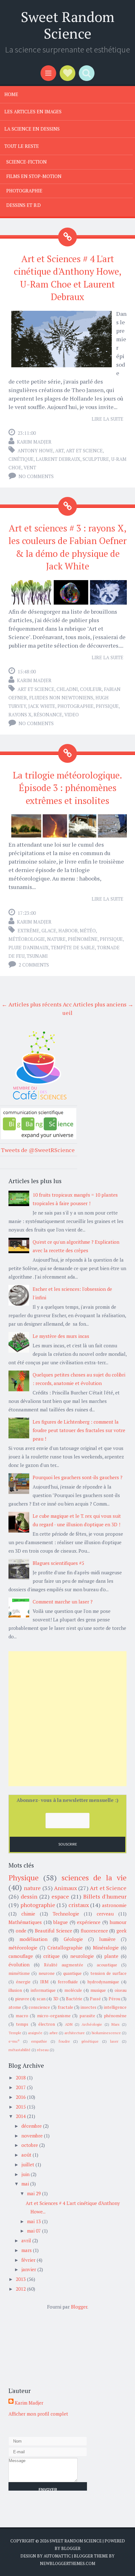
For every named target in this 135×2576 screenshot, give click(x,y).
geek (121, 1931)
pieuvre (22, 1999)
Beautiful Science (54, 1931)
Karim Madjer (34, 442)
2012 (21, 2289)
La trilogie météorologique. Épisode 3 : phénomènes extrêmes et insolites (67, 788)
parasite (87, 2016)
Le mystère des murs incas (61, 1336)
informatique (43, 1990)
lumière (107, 1939)
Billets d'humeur (105, 1896)
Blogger (79, 2307)
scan (41, 1999)
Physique (107, 706)
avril (26, 2240)
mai (25, 2184)
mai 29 (34, 2193)
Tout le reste (22, 146)
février (28, 2260)
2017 (21, 2087)
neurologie (82, 1956)
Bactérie (74, 1999)
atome (15, 2007)
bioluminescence (106, 2033)
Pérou (114, 1999)
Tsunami (37, 956)
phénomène (83, 939)
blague (61, 1922)
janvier (29, 2269)
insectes (89, 2007)
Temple (15, 2033)
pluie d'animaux (29, 947)
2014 (21, 2116)
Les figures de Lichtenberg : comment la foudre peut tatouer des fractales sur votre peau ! (79, 1430)
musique (98, 1990)
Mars (116, 2024)
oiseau (121, 1990)
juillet (28, 2164)
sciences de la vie (94, 1878)
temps (22, 2024)
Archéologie (92, 2024)
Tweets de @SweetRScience (38, 1150)
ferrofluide (68, 1982)
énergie (23, 1982)
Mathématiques (25, 1922)
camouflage (21, 1956)
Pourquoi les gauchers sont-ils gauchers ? (78, 1477)
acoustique (107, 1965)
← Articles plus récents (32, 1004)
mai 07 (34, 2231)
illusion (15, 1990)
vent (30, 467)
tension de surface (109, 1973)
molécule (73, 1990)
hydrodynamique (103, 1982)
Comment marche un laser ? (63, 1602)
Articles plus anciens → (103, 1004)
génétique (90, 2041)
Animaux (65, 1888)
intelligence (115, 2007)
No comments (36, 476)
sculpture (96, 459)
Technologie (66, 1914)
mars (27, 2250)
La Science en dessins (32, 129)
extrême (28, 930)
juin (25, 2174)
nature (56, 939)
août (26, 2155)
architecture (75, 2033)
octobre (30, 2145)
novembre (32, 2136)
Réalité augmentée (64, 1965)
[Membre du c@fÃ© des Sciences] (39, 1100)
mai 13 (34, 2221)
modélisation (33, 1939)
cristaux (79, 1905)
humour (118, 1922)
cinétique (21, 459)
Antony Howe (35, 450)
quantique (72, 1973)
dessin (29, 1896)
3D (56, 1999)
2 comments (34, 965)
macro (22, 2016)
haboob (68, 930)
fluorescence (94, 1931)
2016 (21, 2097)
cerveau (105, 1914)
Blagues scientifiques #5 (58, 1563)
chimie (28, 1914)
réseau (43, 2050)
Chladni (67, 689)
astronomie (114, 1905)
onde (21, 1931)
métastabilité (19, 2050)
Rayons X (20, 714)
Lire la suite (108, 419)
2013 (21, 2279)
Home (11, 94)
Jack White (42, 706)
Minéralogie (106, 1948)
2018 (21, 2078)
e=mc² (14, 2041)
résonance (48, 714)
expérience (89, 1922)
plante (111, 1956)
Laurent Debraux (58, 459)
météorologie (27, 939)
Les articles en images (33, 111)
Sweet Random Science (67, 25)
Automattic (57, 2556)
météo (88, 930)
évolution (19, 1964)
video (72, 714)
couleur (91, 689)
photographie (76, 706)
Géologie (73, 1939)
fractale (65, 2007)
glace (49, 930)
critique (51, 1956)
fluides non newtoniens (61, 698)
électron (47, 2024)
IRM (44, 1982)
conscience (39, 2007)
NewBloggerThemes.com (67, 2563)
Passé (95, 1999)
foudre (64, 2041)
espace (60, 1896)
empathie (39, 2041)
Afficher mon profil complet (38, 2414)
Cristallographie (65, 1948)
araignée (35, 2033)
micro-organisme (54, 2016)
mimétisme (19, 1973)
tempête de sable (73, 947)
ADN (69, 2024)
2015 (21, 2107)
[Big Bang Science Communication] (39, 1137)
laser (114, 2041)
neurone (47, 1973)
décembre (32, 2126)
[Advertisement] (67, 1719)
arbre (54, 2033)
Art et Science (84, 450)
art (59, 450)
